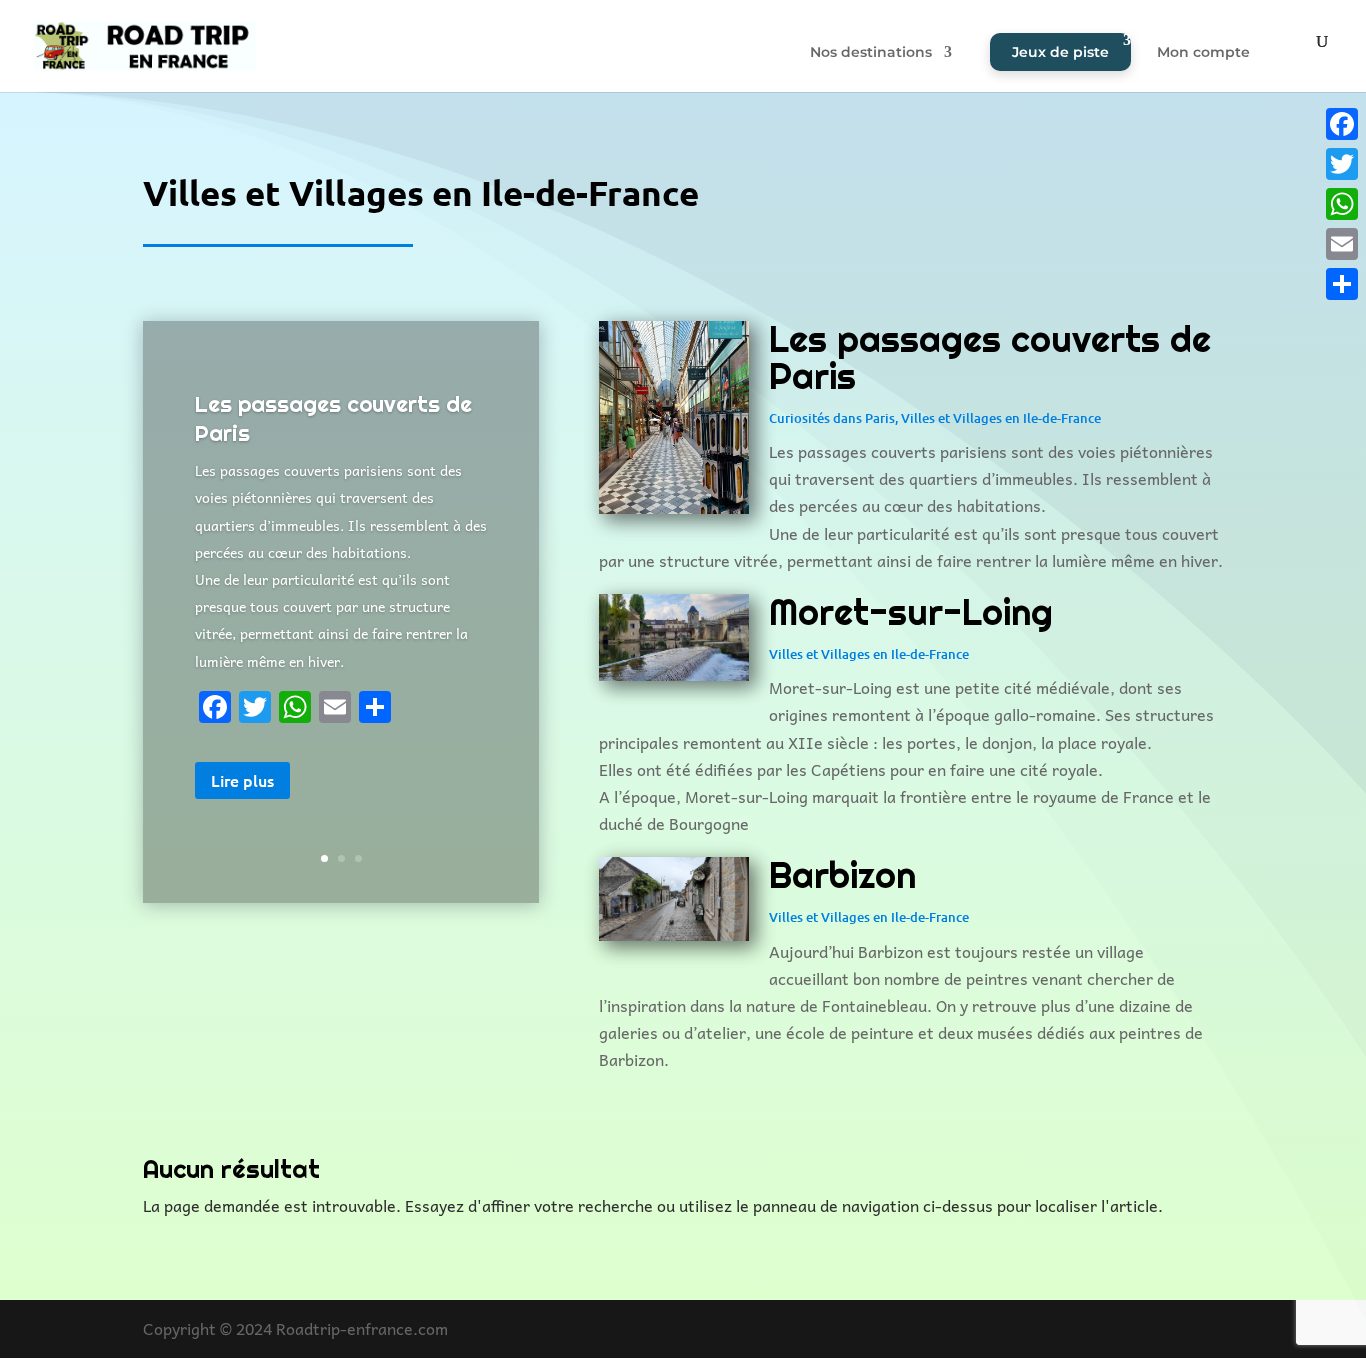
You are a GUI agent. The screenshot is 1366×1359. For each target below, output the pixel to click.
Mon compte (1203, 53)
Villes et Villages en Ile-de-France (1001, 418)
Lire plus (242, 780)
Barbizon (842, 875)
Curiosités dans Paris (832, 418)
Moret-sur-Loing (911, 612)
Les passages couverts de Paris (990, 357)
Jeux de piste (1060, 52)
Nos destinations (871, 53)
